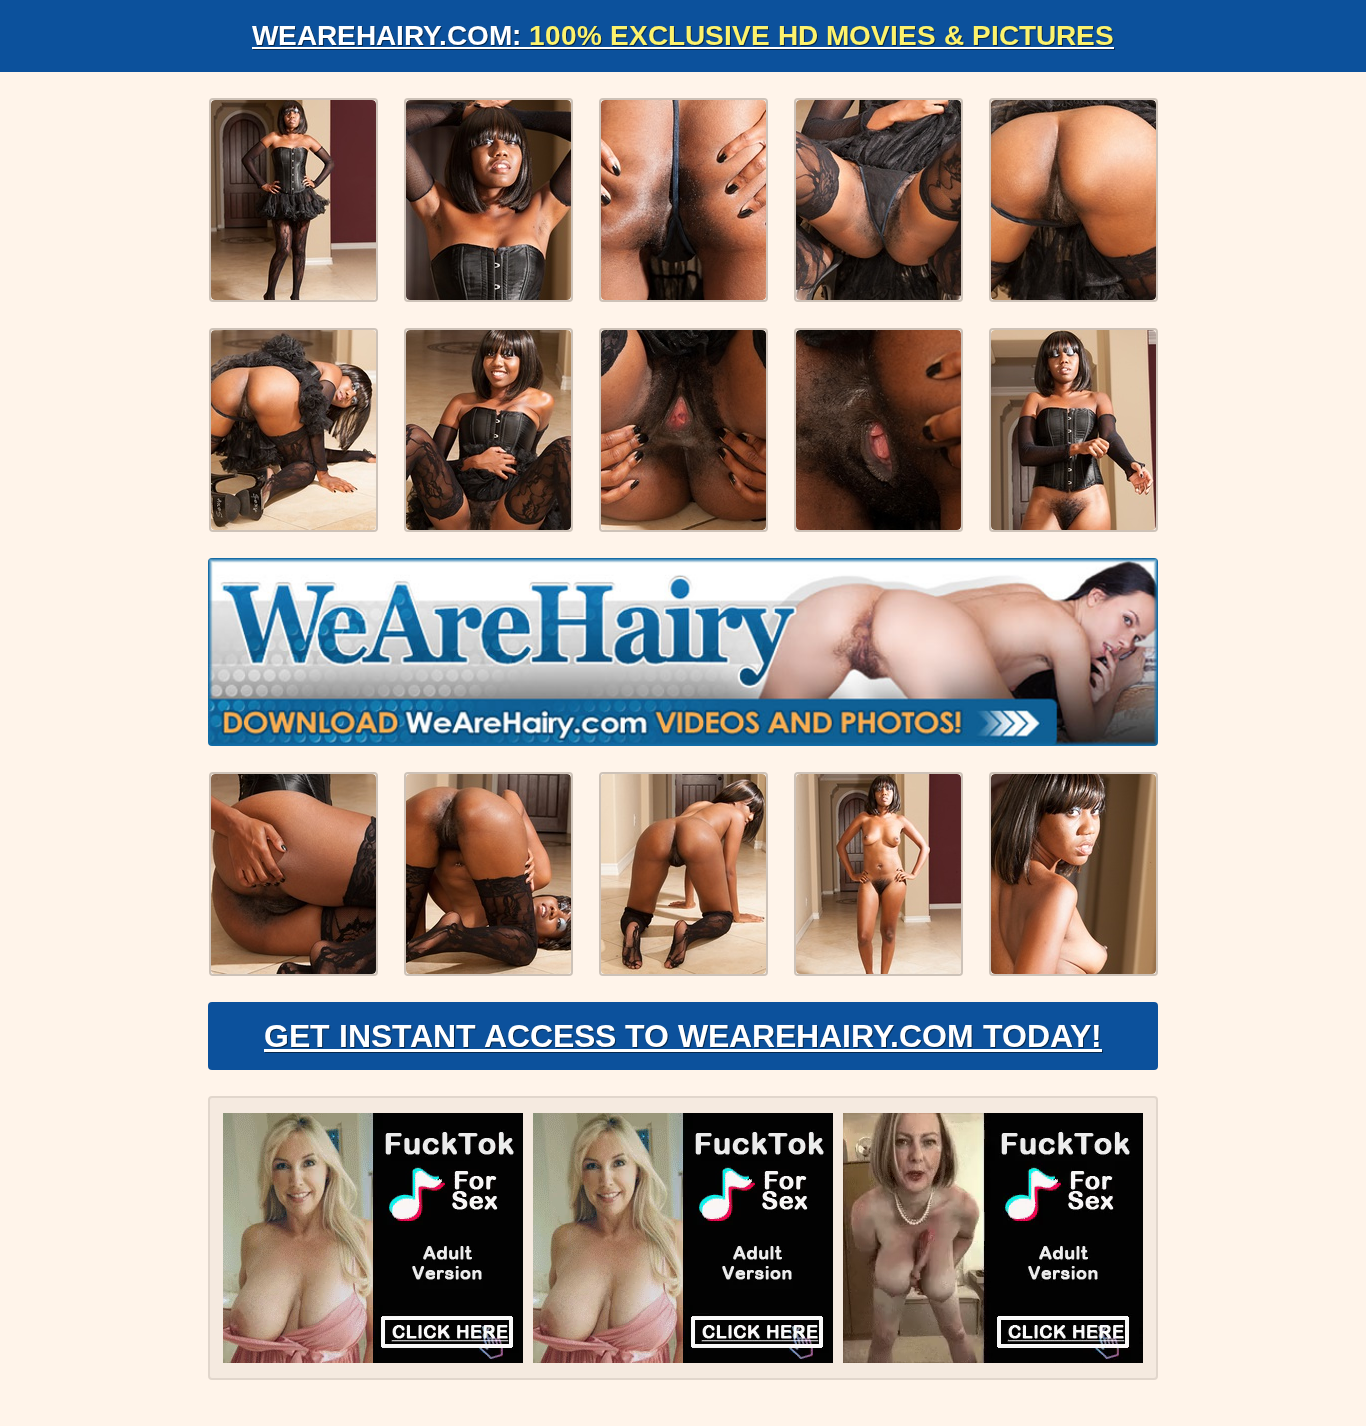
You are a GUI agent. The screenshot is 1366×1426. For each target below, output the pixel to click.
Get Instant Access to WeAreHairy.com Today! (683, 1036)
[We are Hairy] (683, 652)
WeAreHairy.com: (683, 35)
